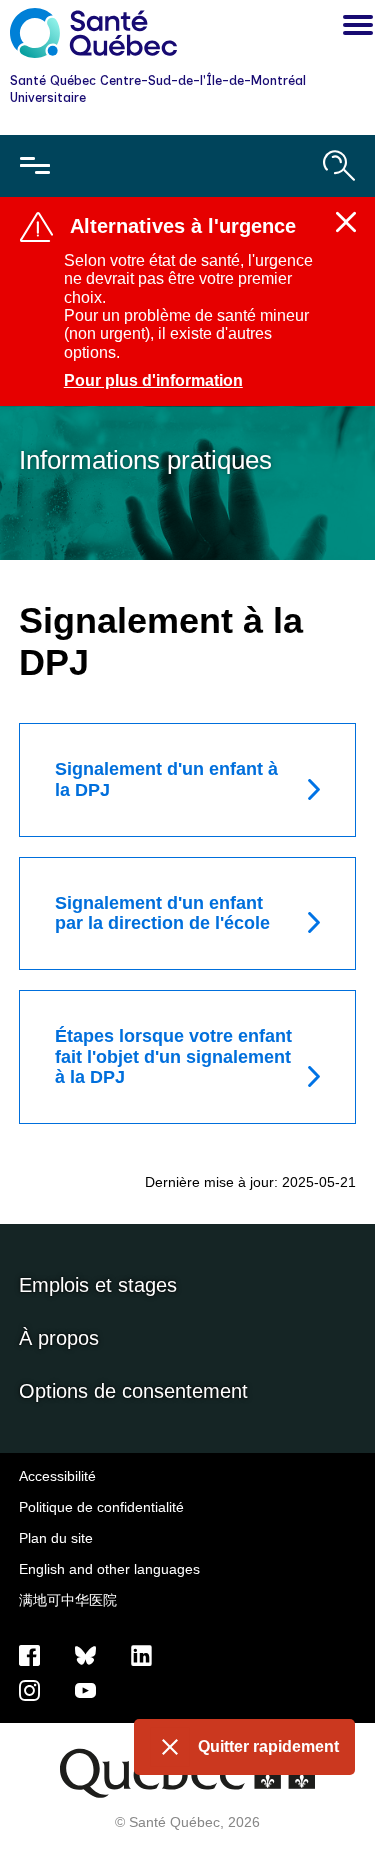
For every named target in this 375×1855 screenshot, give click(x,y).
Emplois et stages (98, 1285)
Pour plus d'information (153, 380)
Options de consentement (133, 1391)
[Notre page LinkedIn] (141, 1655)
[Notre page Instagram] (29, 1690)
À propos (59, 1338)
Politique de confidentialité (101, 1507)
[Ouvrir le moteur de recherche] (339, 166)
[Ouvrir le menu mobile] (35, 166)
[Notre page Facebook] (29, 1655)
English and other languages (109, 1569)
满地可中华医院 (68, 1600)
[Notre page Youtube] (85, 1690)
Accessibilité (57, 1476)
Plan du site (56, 1538)
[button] (353, 28)
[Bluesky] (85, 1655)
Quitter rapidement (268, 1746)
